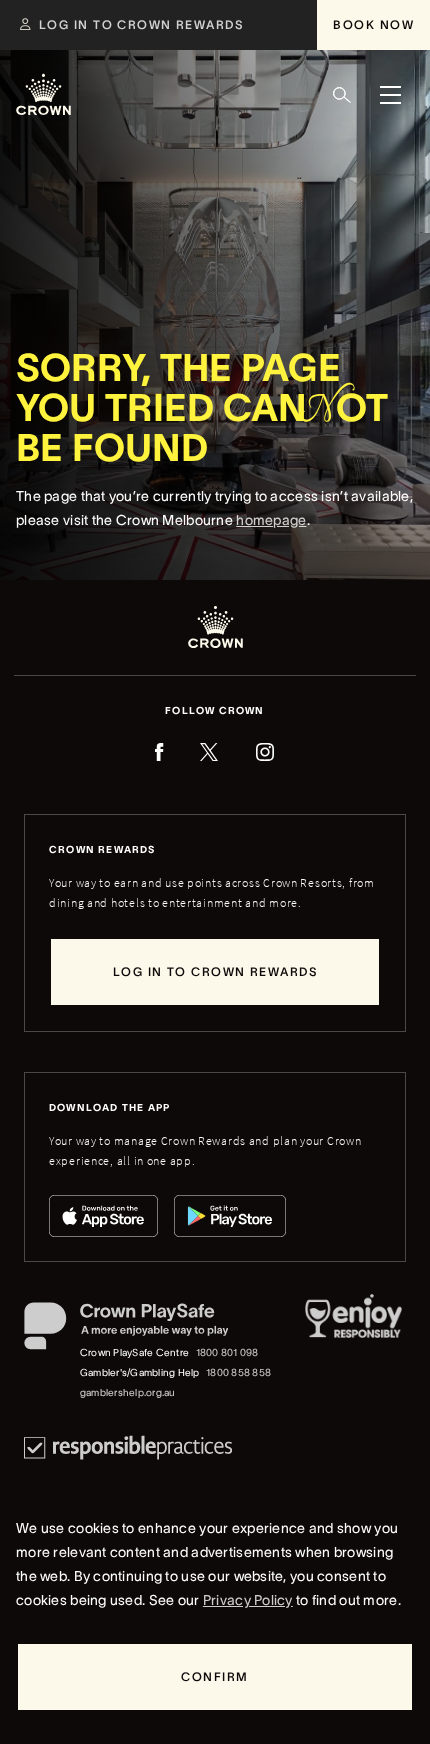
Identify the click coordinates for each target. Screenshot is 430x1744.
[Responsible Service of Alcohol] (353, 1352)
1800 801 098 (227, 1352)
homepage (271, 520)
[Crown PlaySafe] (148, 1330)
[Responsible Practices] (128, 1447)
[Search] (342, 95)
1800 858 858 (238, 1372)
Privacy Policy (248, 1600)
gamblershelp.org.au (128, 1392)
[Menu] (390, 95)
